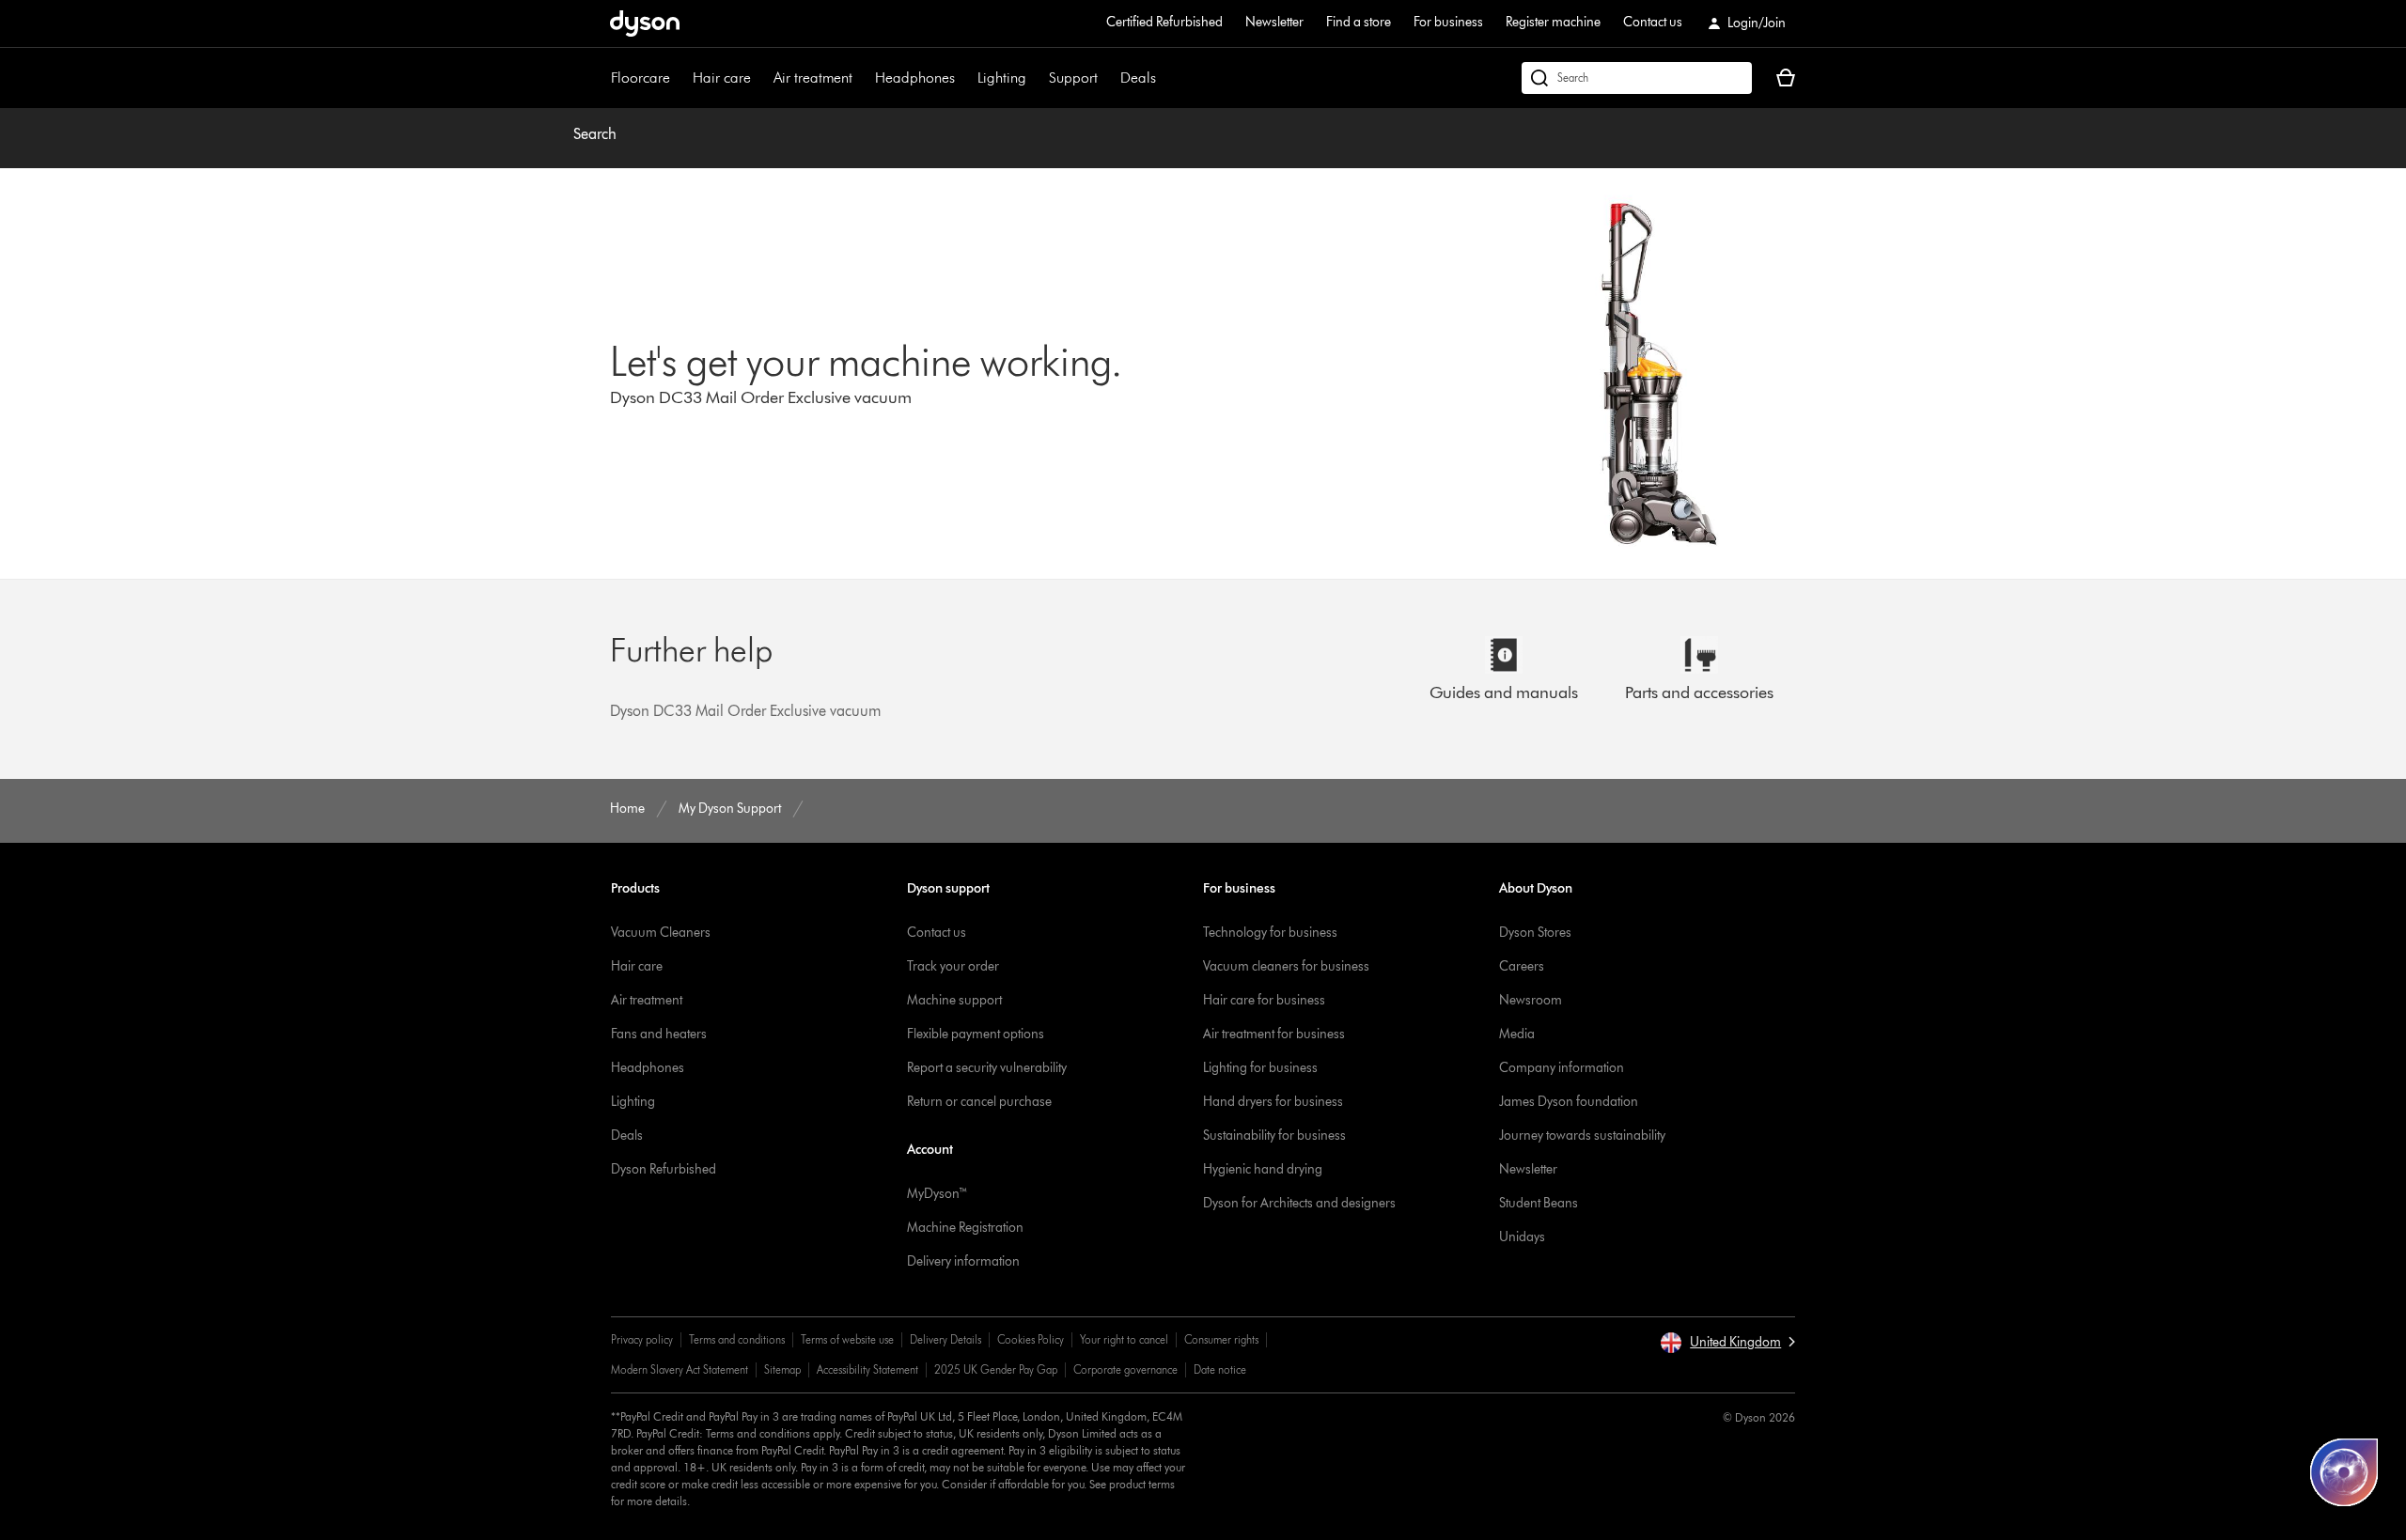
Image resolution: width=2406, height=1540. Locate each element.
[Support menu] (1107, 78)
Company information (1562, 1068)
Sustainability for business (1274, 1136)
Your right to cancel (1124, 1339)
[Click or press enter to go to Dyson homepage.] (645, 23)
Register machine (1553, 22)
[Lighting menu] (1036, 78)
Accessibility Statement (867, 1369)
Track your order (953, 966)
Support (1073, 78)
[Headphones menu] (964, 78)
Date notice (1220, 1369)
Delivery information (963, 1261)
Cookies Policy (1031, 1339)
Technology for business (1270, 933)
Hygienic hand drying (1263, 1169)
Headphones (915, 78)
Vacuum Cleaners (661, 933)
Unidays (1522, 1237)
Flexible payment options (976, 1034)
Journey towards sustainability (1582, 1136)
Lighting (1002, 78)
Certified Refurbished (1164, 22)
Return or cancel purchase (979, 1102)
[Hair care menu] (760, 78)
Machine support (954, 1000)
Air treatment (813, 78)
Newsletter (1274, 22)
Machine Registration (965, 1228)
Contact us (1653, 22)
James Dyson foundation (1569, 1102)
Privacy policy (642, 1339)
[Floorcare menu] (680, 78)
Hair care (722, 78)
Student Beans (1539, 1203)
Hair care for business (1264, 1000)
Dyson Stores (1535, 933)
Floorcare (641, 78)
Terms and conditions (737, 1339)
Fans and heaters (659, 1034)
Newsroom (1531, 1000)
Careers (1522, 966)
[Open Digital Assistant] (2344, 1472)
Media (1517, 1034)
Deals (1138, 78)
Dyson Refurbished (664, 1169)
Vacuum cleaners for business (1286, 966)
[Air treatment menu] (862, 78)
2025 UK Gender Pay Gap (996, 1369)
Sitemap (782, 1369)
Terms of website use (847, 1339)
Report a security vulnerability (987, 1068)
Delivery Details (945, 1339)
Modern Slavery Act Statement (680, 1369)
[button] (1727, 1343)
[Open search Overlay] (1637, 78)
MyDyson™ (937, 1194)
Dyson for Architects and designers (1299, 1203)
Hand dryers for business (1273, 1102)
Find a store (1359, 22)
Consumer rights (1221, 1339)
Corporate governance (1125, 1369)
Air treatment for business (1274, 1034)
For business (1448, 22)
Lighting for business (1260, 1068)
